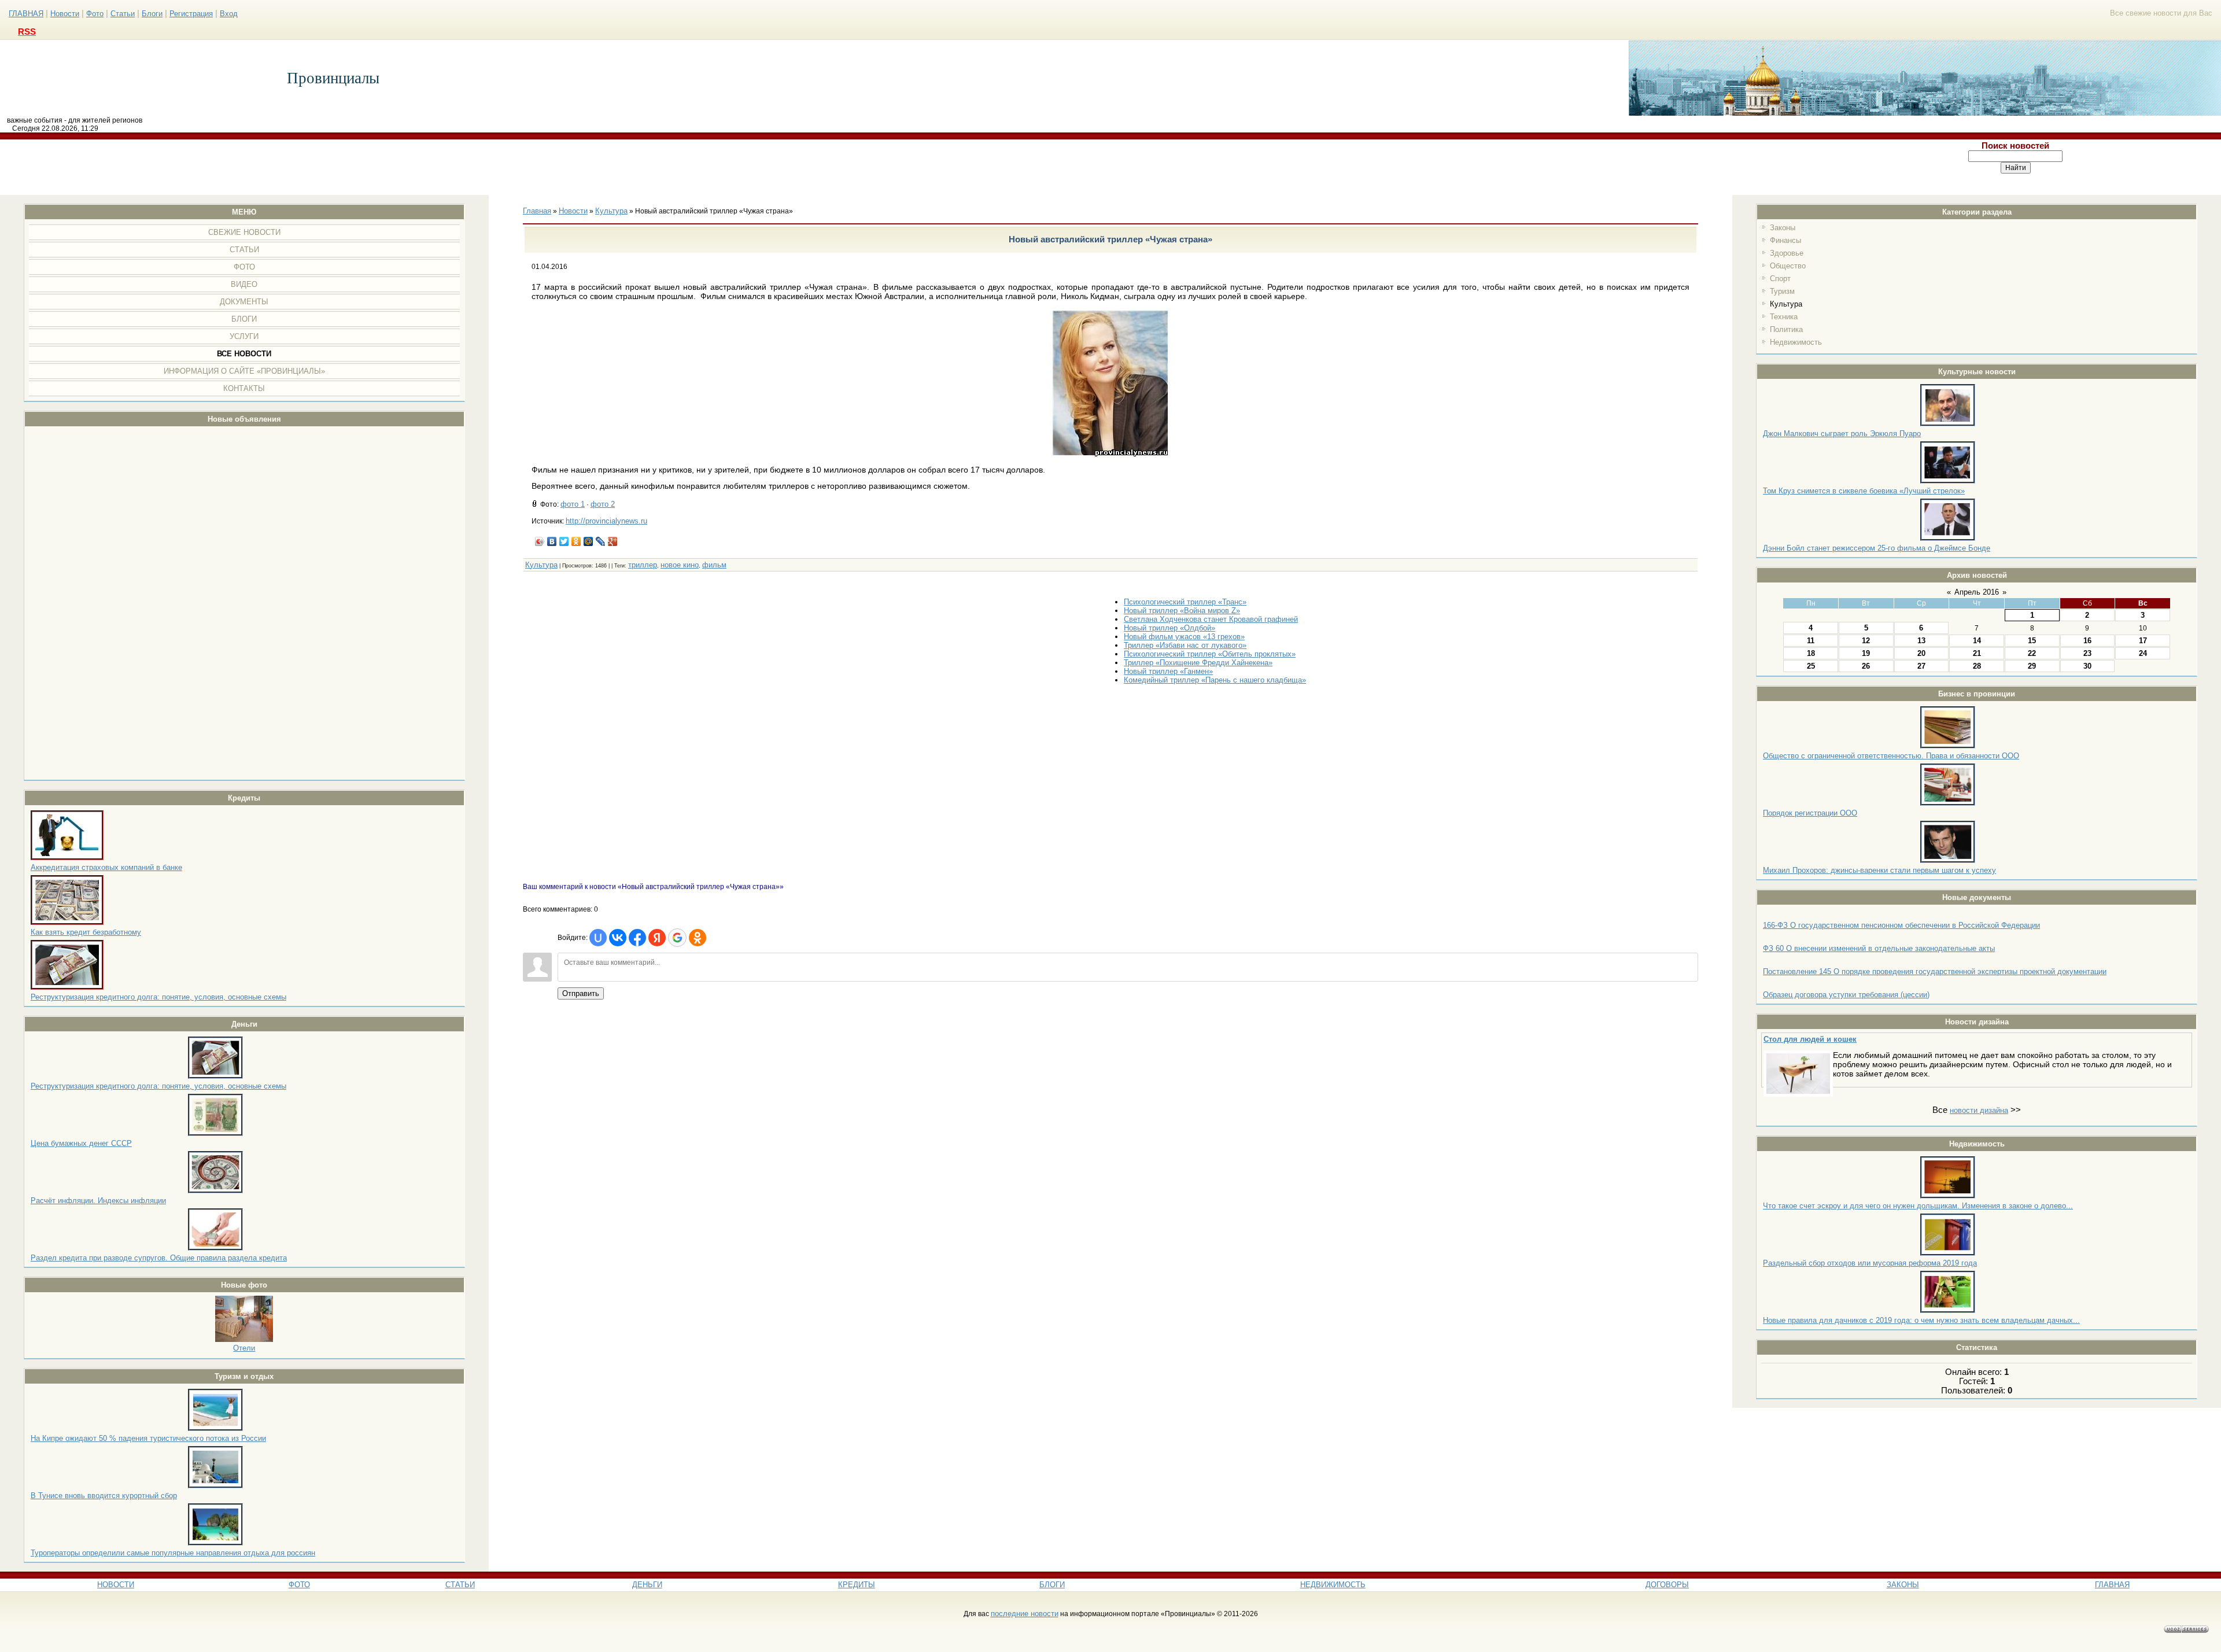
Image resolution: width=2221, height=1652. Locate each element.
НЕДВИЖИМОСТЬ (1333, 1585)
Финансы (1785, 240)
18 (1811, 653)
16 (2087, 641)
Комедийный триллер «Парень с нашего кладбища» (1215, 680)
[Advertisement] (906, 167)
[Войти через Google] (677, 938)
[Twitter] (564, 541)
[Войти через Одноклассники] (698, 938)
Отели (244, 1348)
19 (1866, 653)
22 (2032, 653)
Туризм (1782, 291)
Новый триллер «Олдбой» (1169, 628)
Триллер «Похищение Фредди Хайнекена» (1198, 663)
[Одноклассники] (576, 541)
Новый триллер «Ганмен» (1168, 671)
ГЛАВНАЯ (26, 14)
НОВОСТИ (116, 1585)
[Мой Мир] (589, 541)
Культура (1786, 304)
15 (2032, 641)
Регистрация (191, 14)
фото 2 (603, 504)
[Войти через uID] (598, 938)
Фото (95, 14)
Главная (537, 211)
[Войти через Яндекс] (657, 938)
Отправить (581, 993)
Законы (1783, 228)
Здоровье (1787, 253)
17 (2143, 641)
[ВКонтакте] (552, 541)
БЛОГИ (1052, 1585)
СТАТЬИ (460, 1585)
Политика (1786, 329)
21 (1977, 653)
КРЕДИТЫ (857, 1585)
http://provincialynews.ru (606, 521)
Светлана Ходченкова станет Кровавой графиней (1211, 619)
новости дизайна (1979, 1110)
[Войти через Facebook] (637, 938)
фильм (714, 565)
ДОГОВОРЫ (1667, 1585)
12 (1866, 641)
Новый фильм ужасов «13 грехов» (1184, 637)
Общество (1788, 266)
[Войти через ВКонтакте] (618, 938)
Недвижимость (1796, 342)
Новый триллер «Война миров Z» (1182, 611)
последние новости (1025, 1614)
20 (1921, 653)
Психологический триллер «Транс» (1185, 602)
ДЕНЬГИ (647, 1585)
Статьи (123, 14)
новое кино (680, 565)
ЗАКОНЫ (1903, 1585)
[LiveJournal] (601, 541)
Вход (229, 14)
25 (1811, 666)
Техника (1784, 317)
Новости (65, 14)
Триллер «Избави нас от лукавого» (1185, 645)
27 (1921, 666)
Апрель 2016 (1977, 592)
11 (1811, 641)
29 (2032, 666)
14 (1977, 641)
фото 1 (573, 504)
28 (1977, 666)
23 (2087, 653)
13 (1921, 641)
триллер (643, 565)
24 (2143, 653)
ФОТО (299, 1585)
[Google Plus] (613, 541)
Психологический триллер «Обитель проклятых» (1210, 654)
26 (1866, 666)
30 (2087, 666)
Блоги (152, 14)
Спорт (1780, 279)
